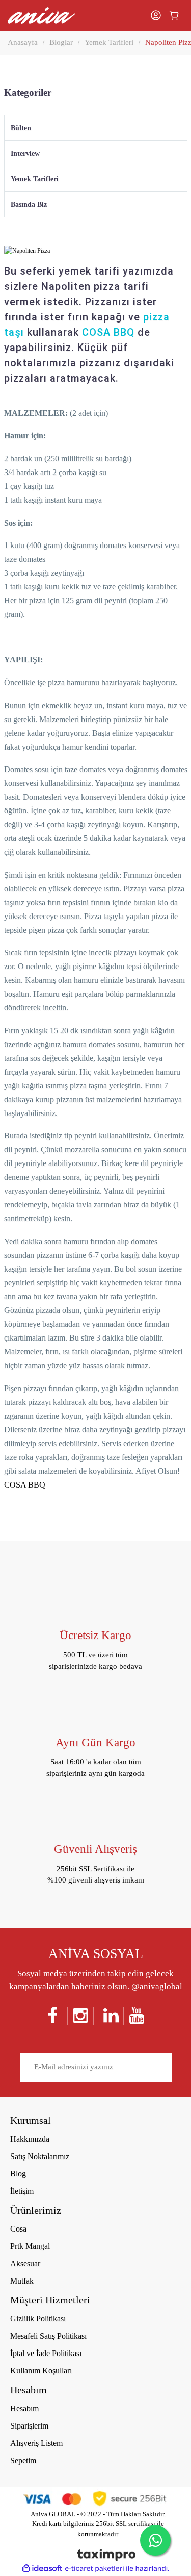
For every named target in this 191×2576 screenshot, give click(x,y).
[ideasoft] (42, 2569)
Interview (25, 153)
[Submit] (161, 2068)
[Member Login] (156, 15)
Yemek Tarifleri (35, 179)
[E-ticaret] (94, 2569)
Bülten (21, 128)
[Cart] (174, 15)
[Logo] (41, 16)
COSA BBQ (108, 332)
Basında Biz (29, 204)
